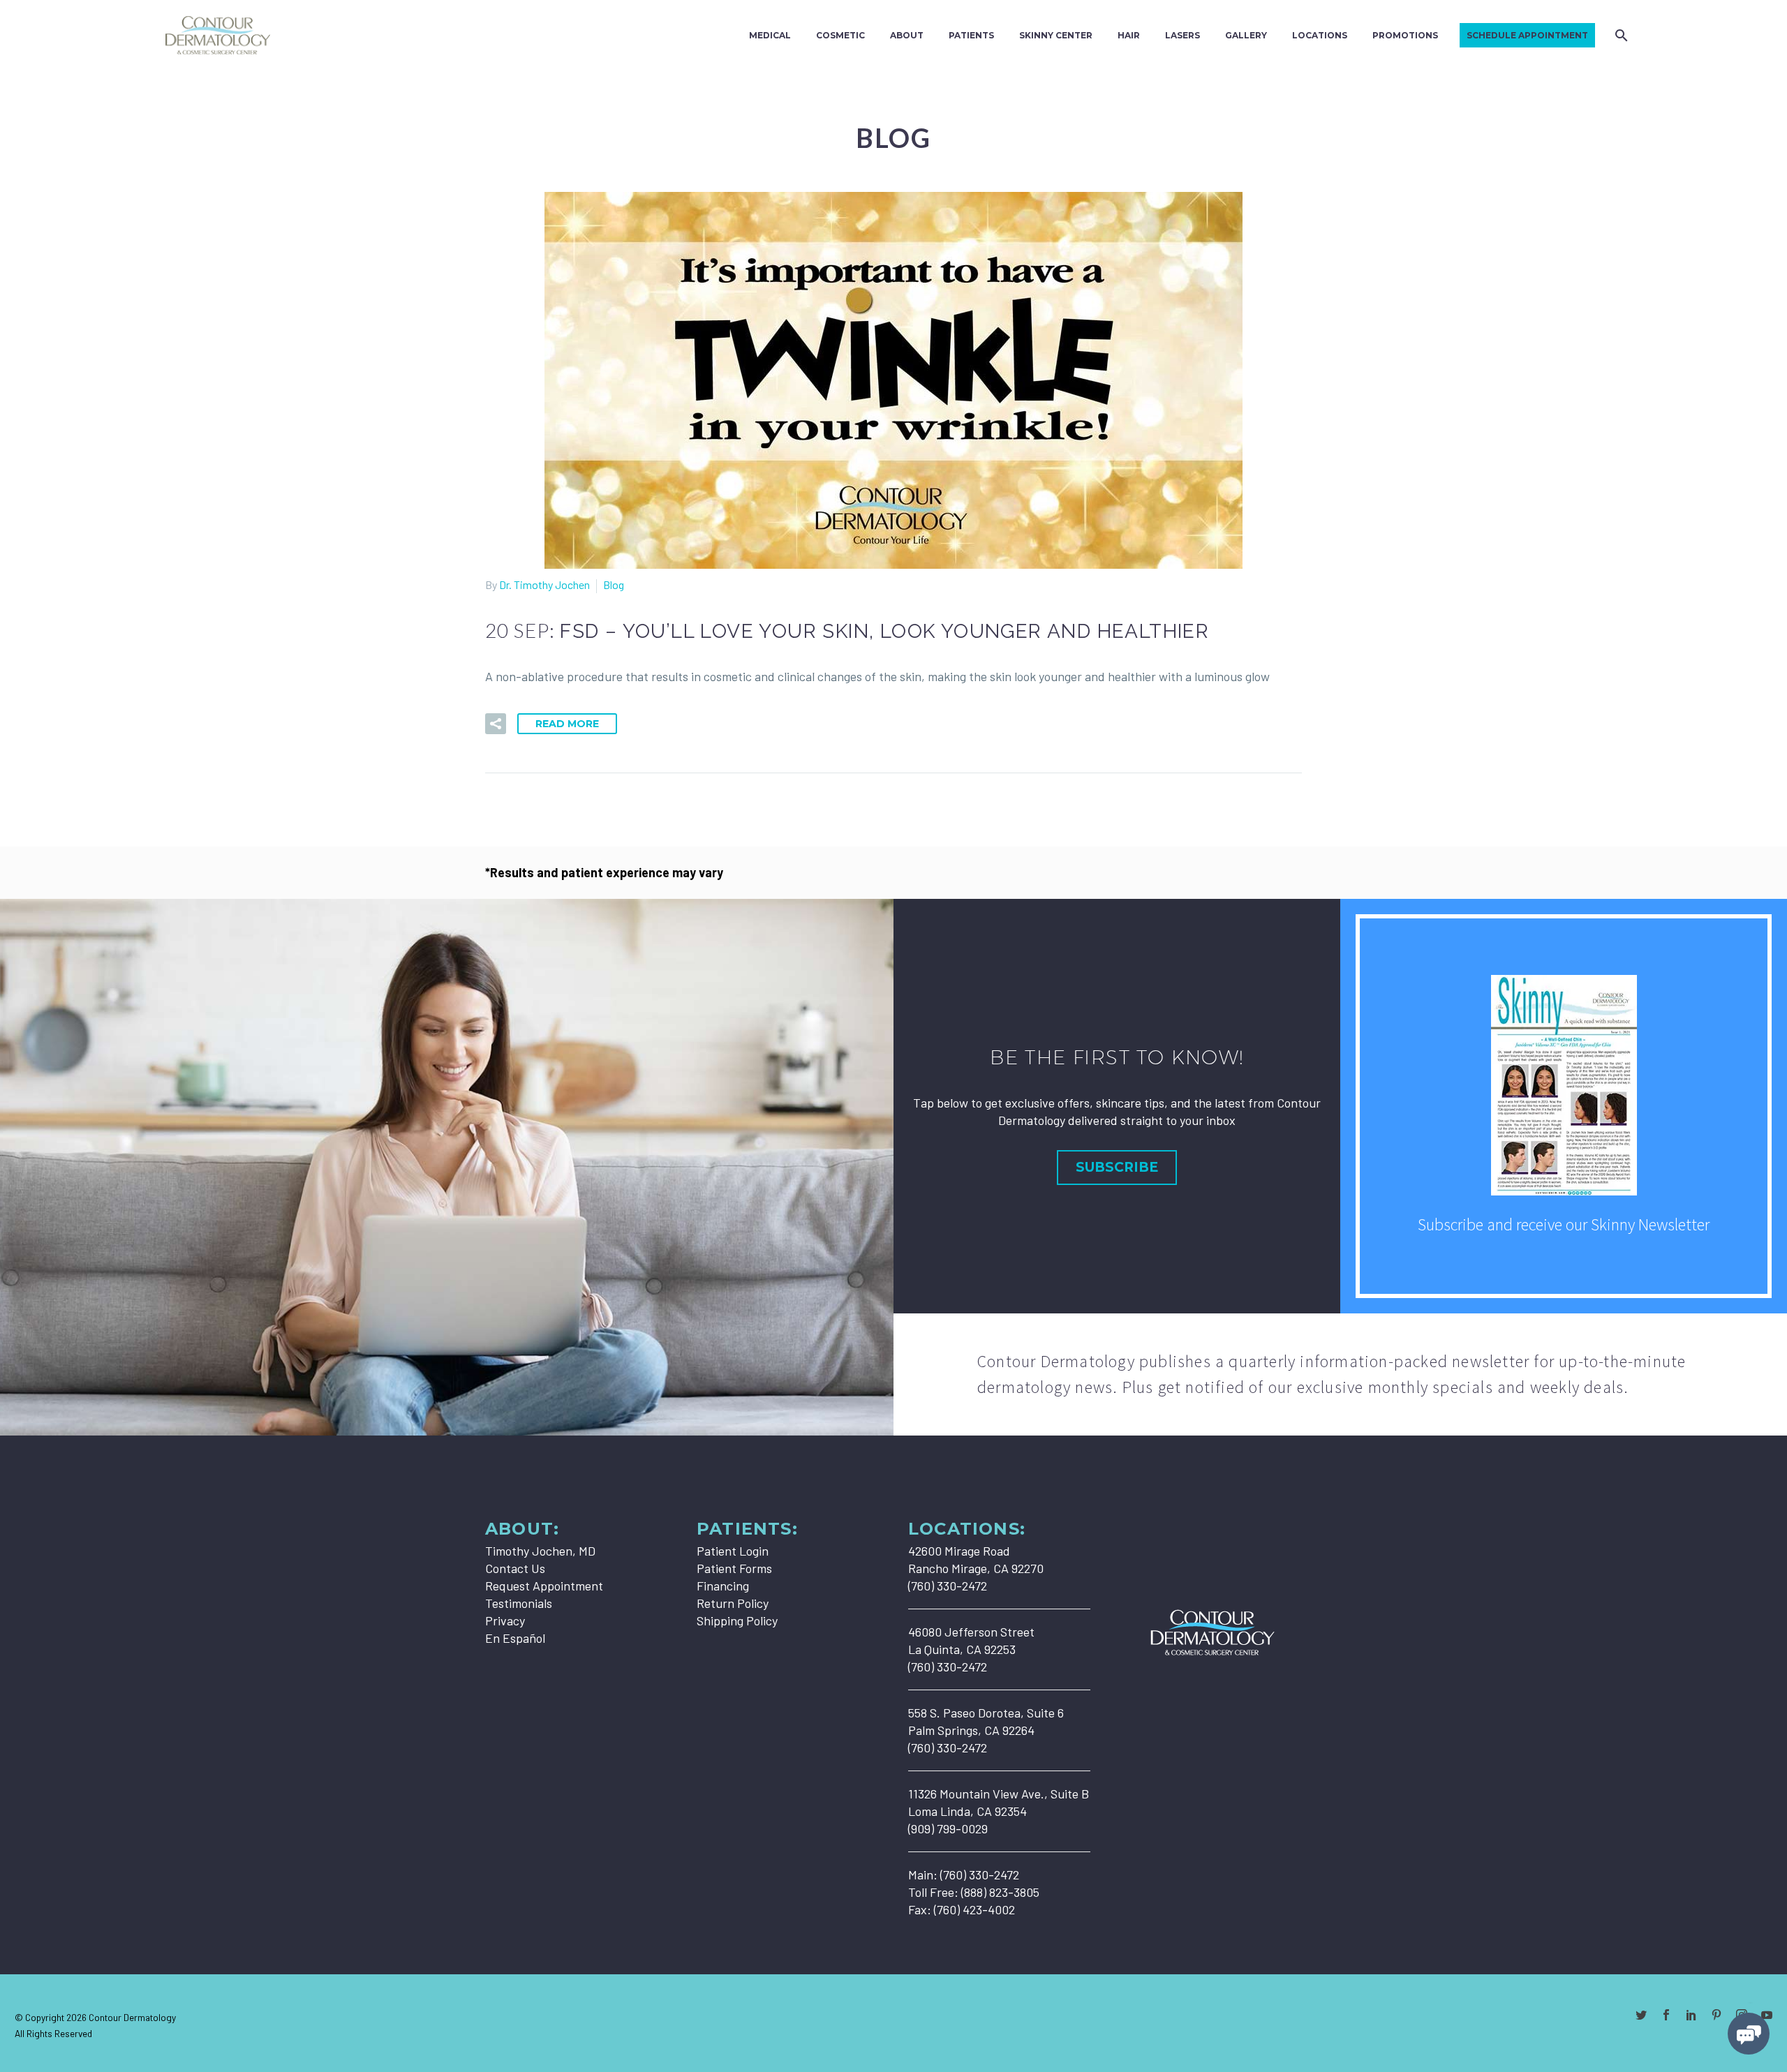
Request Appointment (544, 1586)
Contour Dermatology (132, 2017)
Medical (770, 35)
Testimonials (519, 1603)
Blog (614, 584)
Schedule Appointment (1527, 35)
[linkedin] (1691, 2015)
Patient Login (733, 1551)
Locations (1320, 35)
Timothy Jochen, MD (540, 1551)
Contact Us (515, 1568)
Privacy (505, 1620)
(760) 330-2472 (980, 1875)
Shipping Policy (737, 1620)
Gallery (1246, 35)
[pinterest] (1716, 2015)
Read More (567, 724)
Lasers (1182, 35)
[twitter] (1641, 2015)
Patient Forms (734, 1568)
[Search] (1620, 35)
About (907, 35)
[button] (496, 724)
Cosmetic (840, 35)
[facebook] (1666, 2015)
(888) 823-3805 (1000, 1892)
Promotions (1405, 35)
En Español (515, 1638)
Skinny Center (1056, 35)
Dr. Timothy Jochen (544, 584)
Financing (723, 1586)
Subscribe (1117, 1167)
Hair (1129, 35)
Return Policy (733, 1603)
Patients (971, 35)
